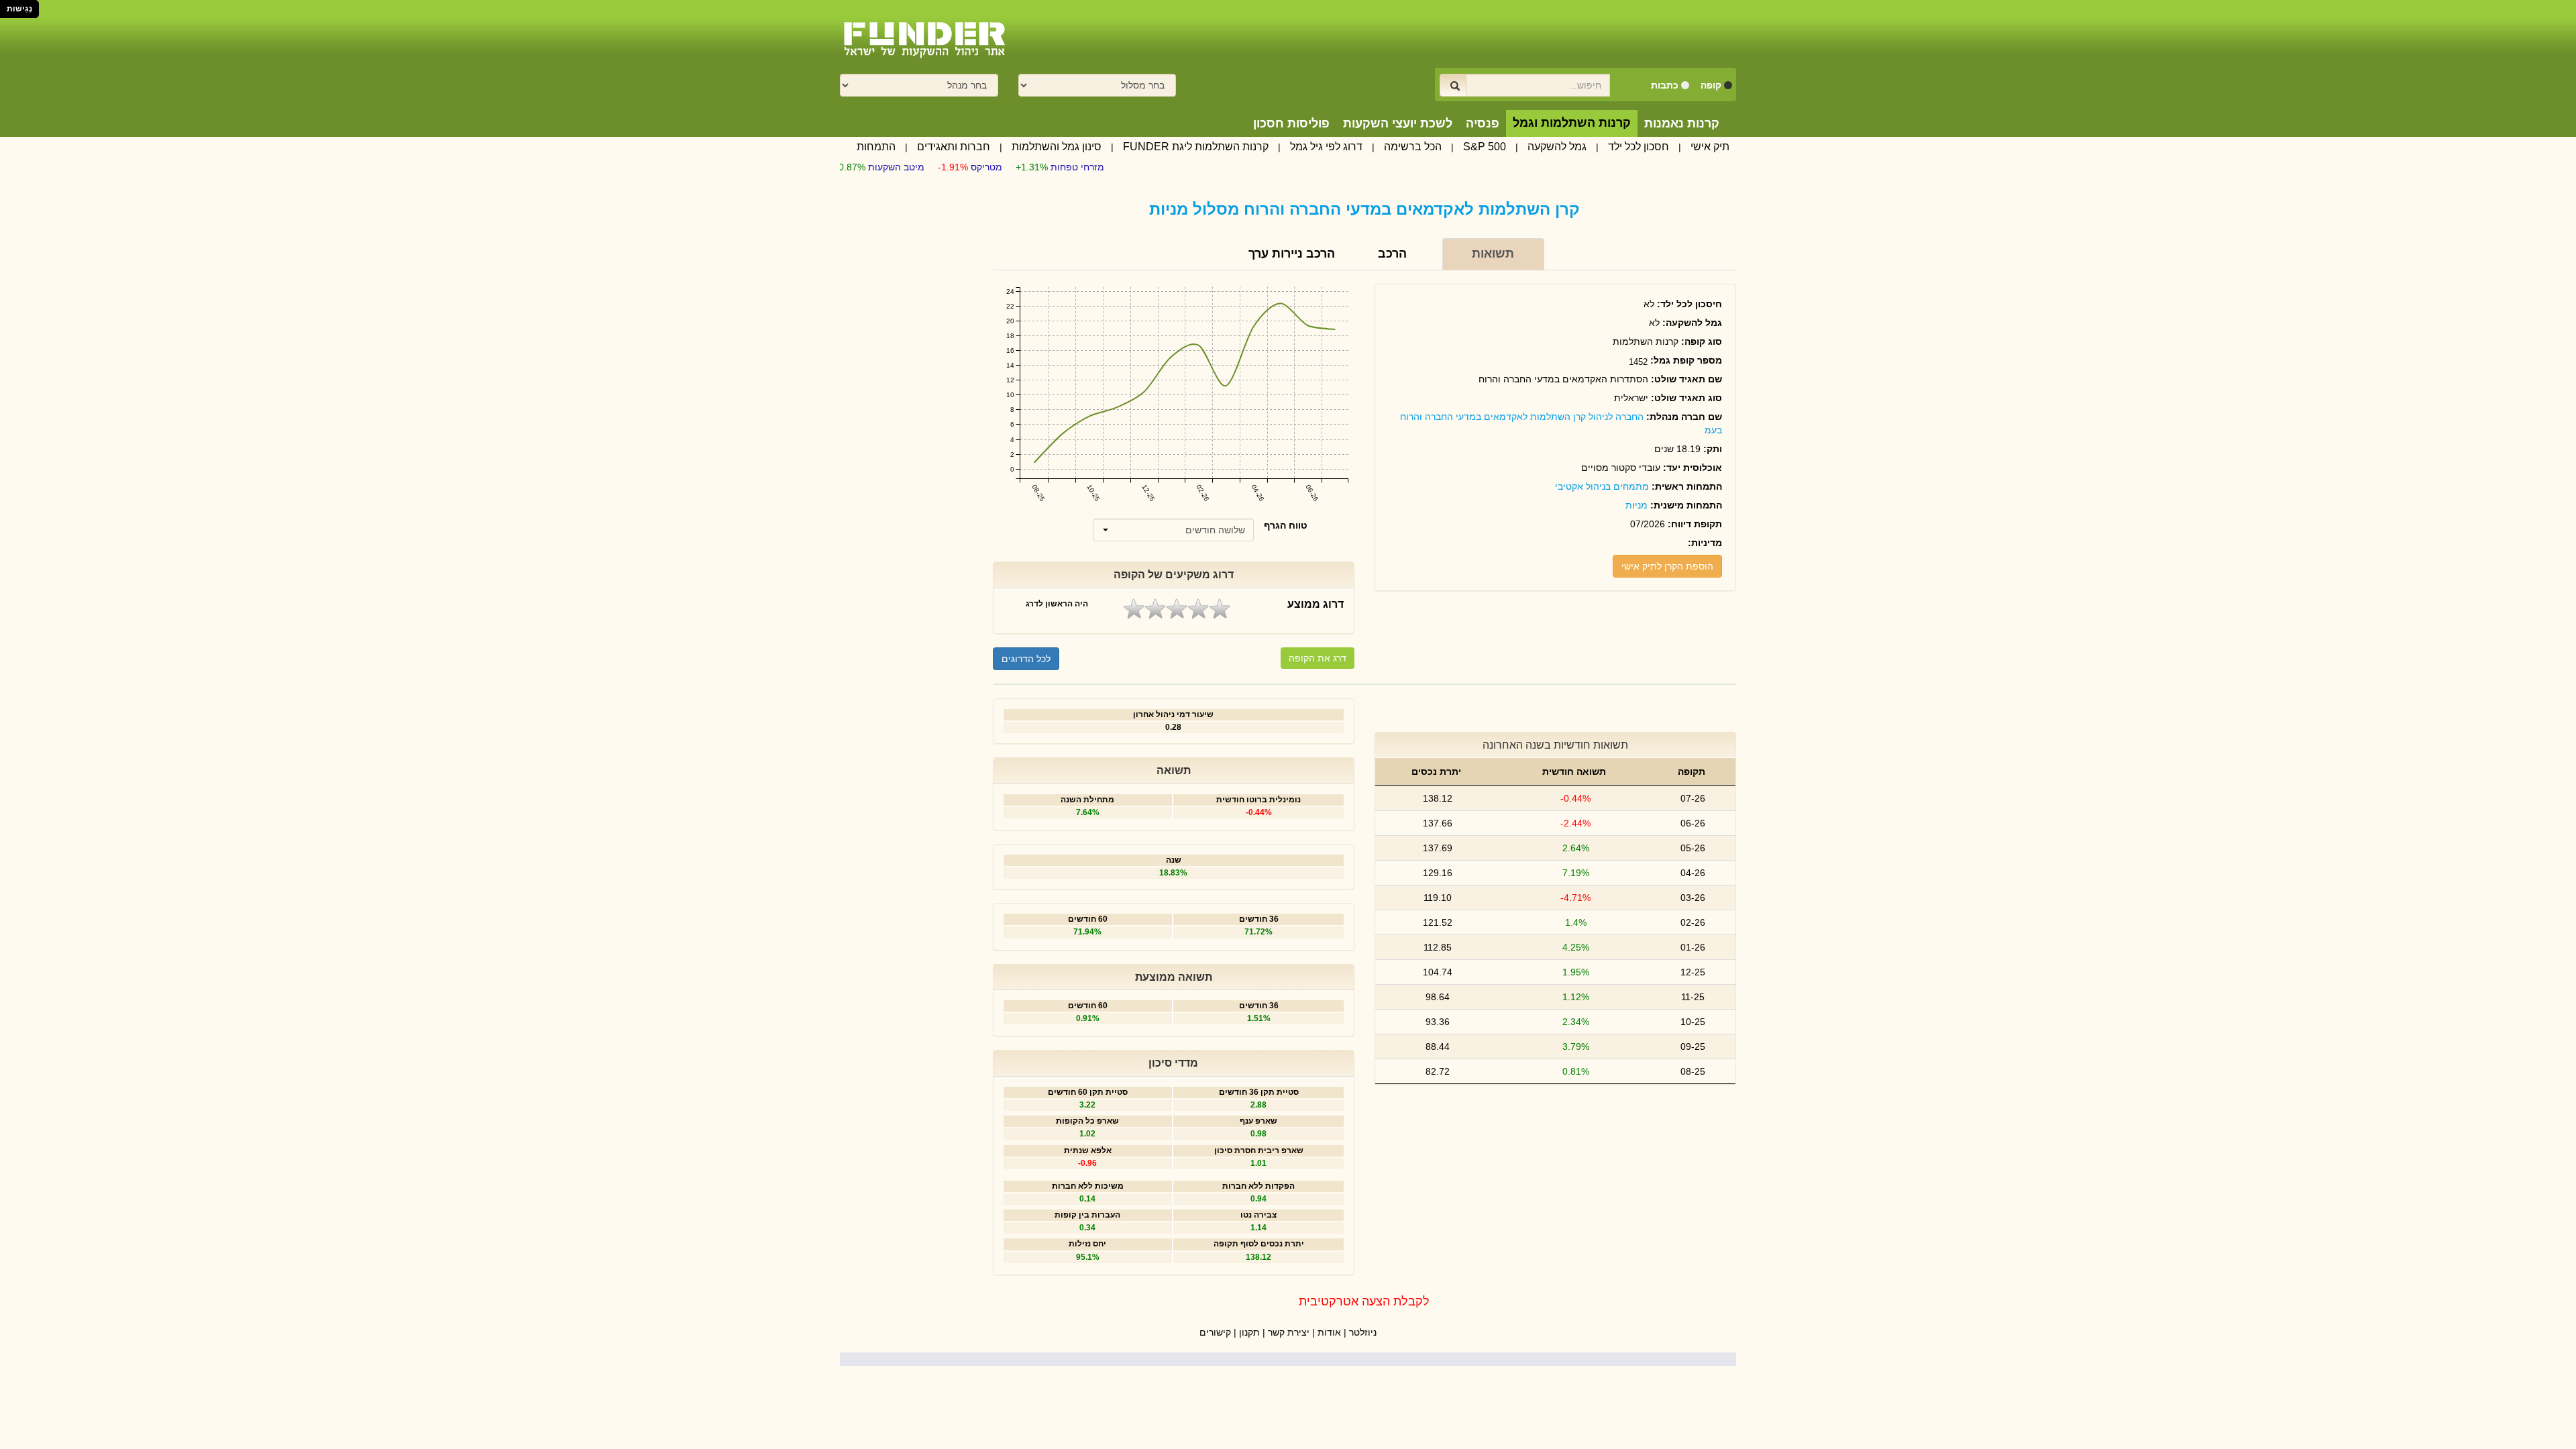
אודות (1329, 1332)
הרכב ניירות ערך (1292, 254)
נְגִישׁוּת (19, 9)
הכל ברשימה (1413, 147)
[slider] (1177, 609)
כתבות (1665, 85)
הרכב (1392, 254)
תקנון (1249, 1332)
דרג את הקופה (1318, 658)
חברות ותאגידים (954, 147)
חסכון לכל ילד (1639, 147)
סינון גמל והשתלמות (1057, 147)
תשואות (1493, 254)
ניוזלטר (1363, 1332)
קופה (1711, 85)
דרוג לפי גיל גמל (1326, 147)
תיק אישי (1710, 147)
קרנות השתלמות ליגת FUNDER (1196, 147)
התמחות (876, 147)
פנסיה (1483, 123)
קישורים (1215, 1332)
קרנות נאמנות (1682, 123)
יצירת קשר (1289, 1332)
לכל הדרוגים (1026, 659)
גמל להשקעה (1557, 147)
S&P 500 (1485, 147)
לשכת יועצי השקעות (1398, 123)
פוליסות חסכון (1291, 123)
